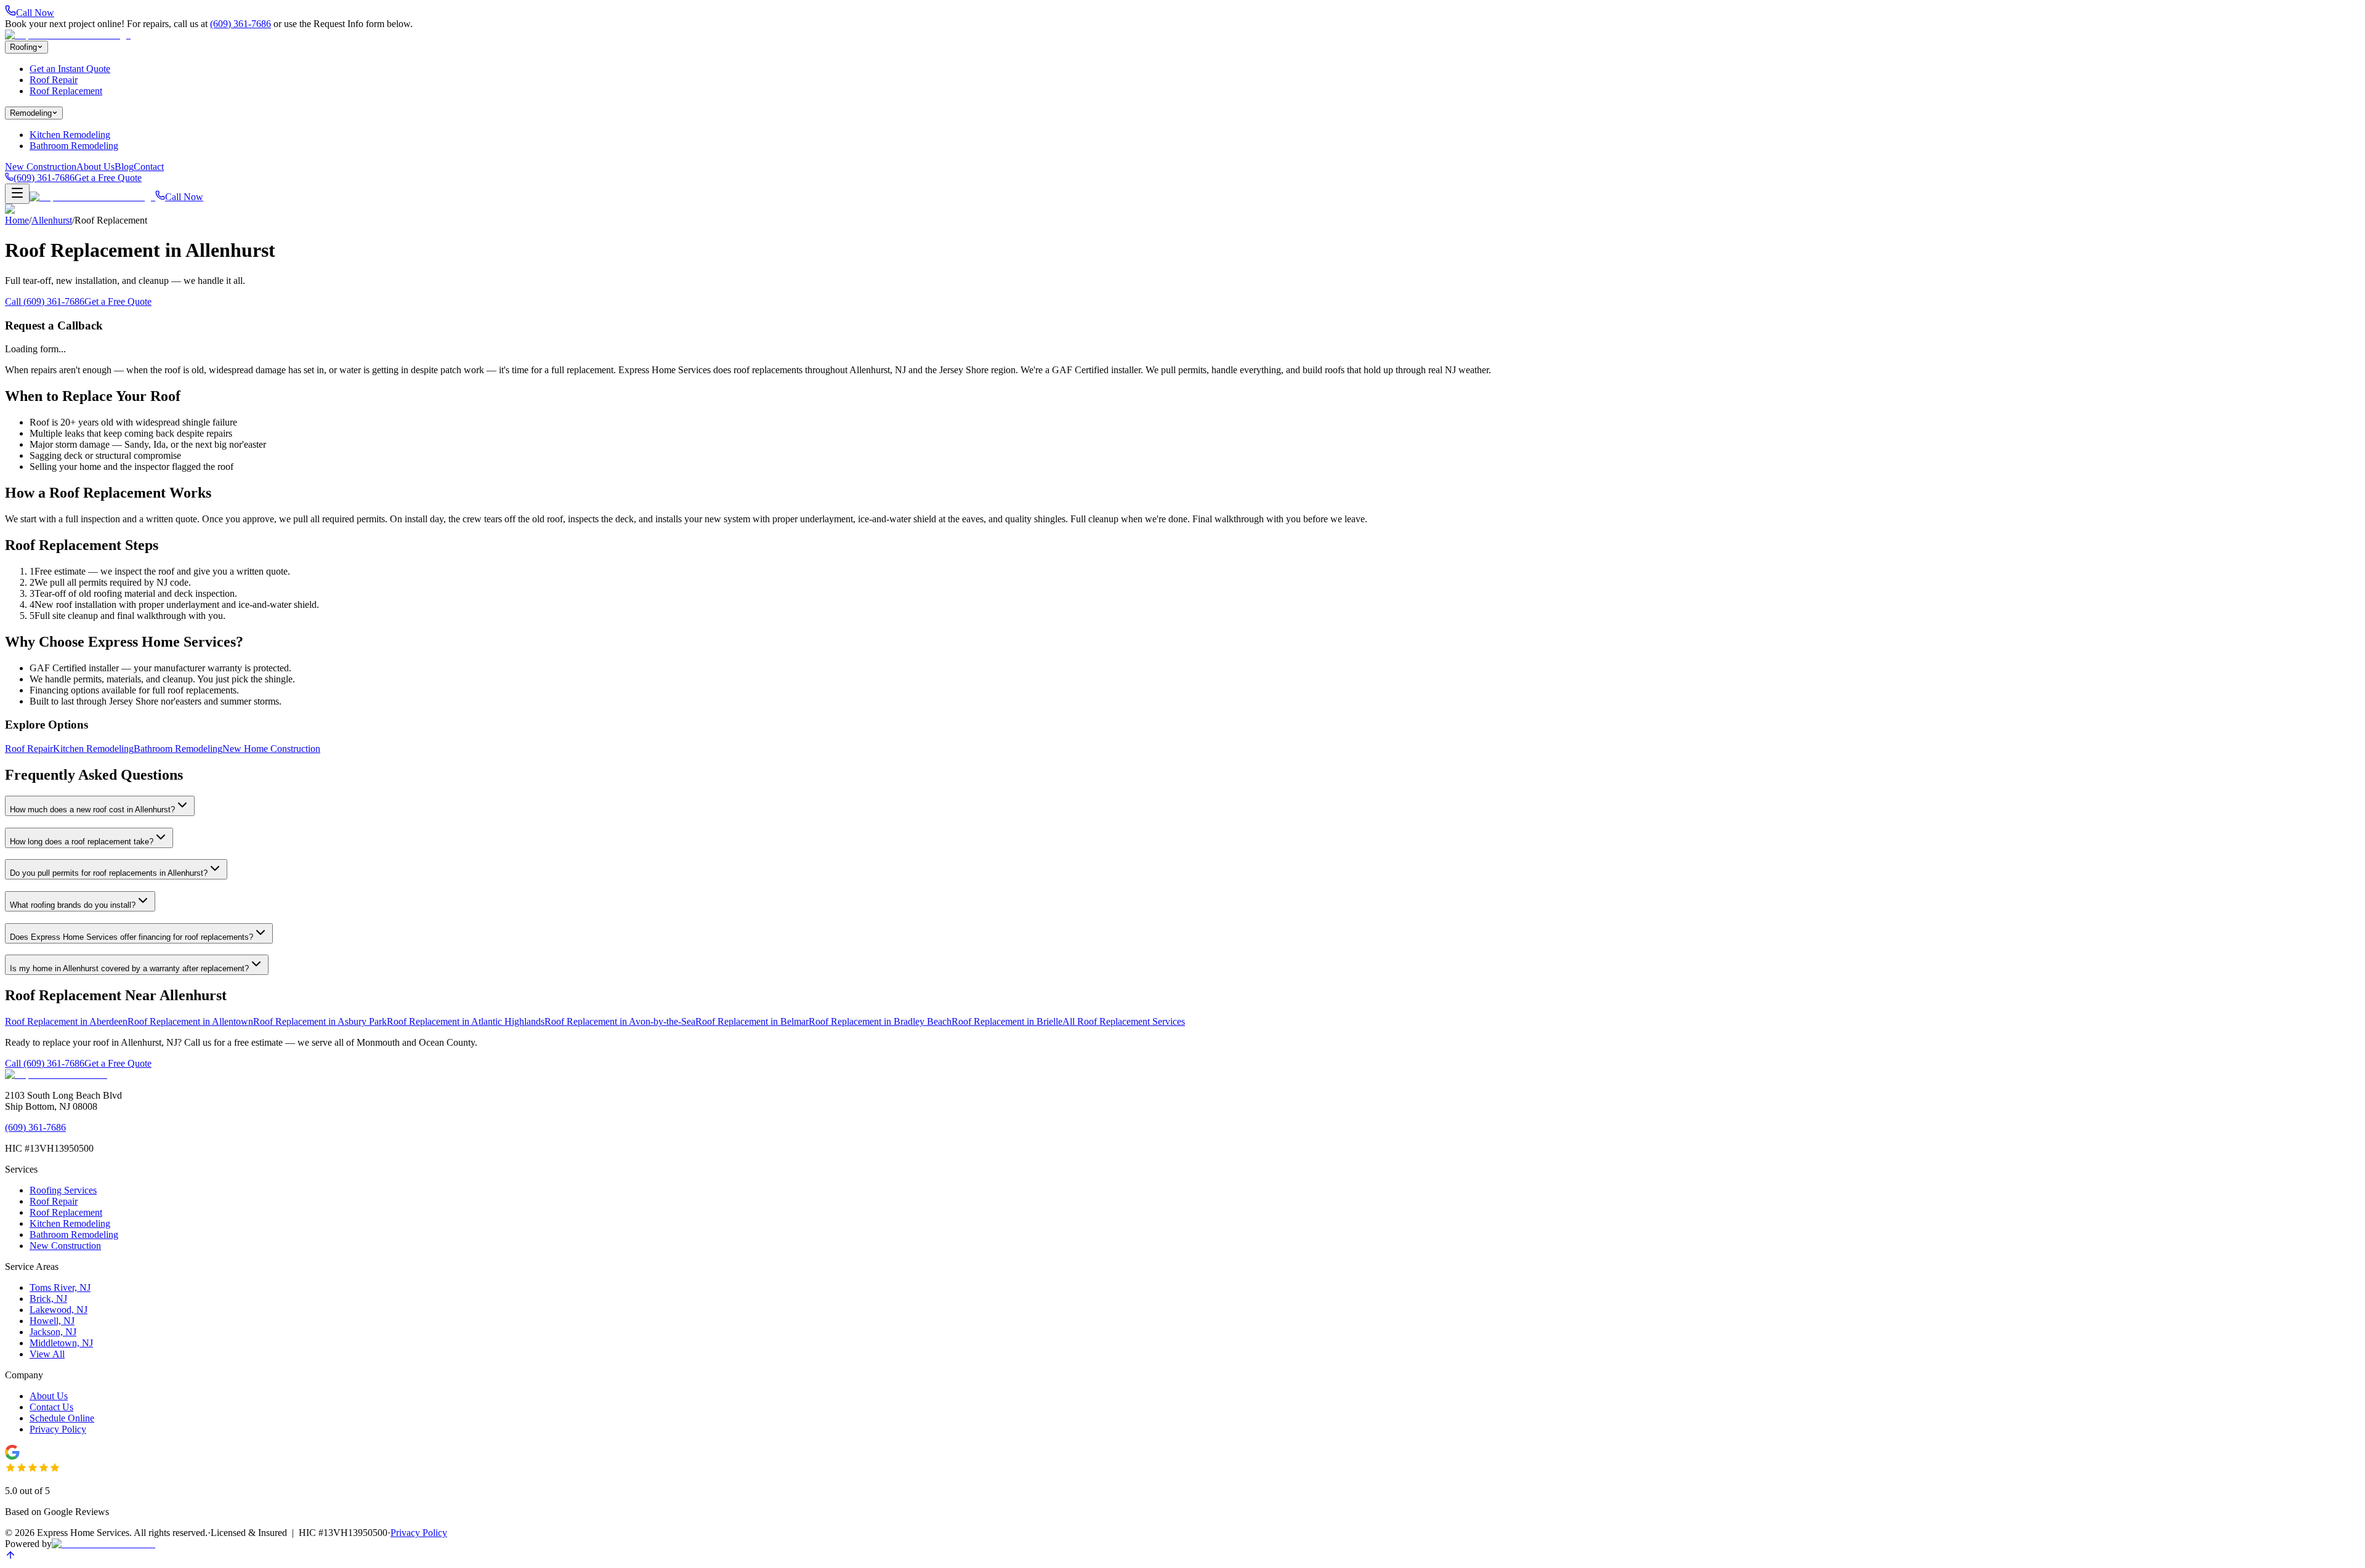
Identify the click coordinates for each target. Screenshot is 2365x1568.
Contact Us (51, 1407)
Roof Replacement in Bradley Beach (880, 1021)
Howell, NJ (52, 1321)
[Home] (68, 35)
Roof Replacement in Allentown (190, 1021)
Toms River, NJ (60, 1287)
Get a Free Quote (108, 178)
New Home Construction (271, 749)
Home (17, 220)
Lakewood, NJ (59, 1310)
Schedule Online (62, 1418)
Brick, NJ (48, 1299)
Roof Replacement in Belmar (752, 1021)
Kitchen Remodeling (70, 135)
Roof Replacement (66, 91)
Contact (149, 167)
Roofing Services (63, 1190)
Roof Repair (54, 80)
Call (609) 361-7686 (45, 301)
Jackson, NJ (53, 1332)
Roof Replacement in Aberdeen (66, 1021)
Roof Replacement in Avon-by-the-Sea (620, 1021)
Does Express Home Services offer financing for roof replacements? (131, 937)
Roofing (23, 47)
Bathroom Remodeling (74, 146)
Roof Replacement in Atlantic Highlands (466, 1021)
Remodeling (31, 113)
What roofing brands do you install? (73, 905)
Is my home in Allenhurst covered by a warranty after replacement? (129, 968)
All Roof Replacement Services (1124, 1021)
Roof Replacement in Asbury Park (320, 1021)
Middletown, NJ (61, 1343)
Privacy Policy (58, 1429)
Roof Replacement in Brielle (1007, 1021)
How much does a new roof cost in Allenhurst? (92, 810)
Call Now (184, 197)
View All (47, 1354)
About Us (95, 167)
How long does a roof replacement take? (82, 842)
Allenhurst (52, 220)
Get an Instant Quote (70, 69)
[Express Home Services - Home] (56, 1074)
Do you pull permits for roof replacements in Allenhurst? (109, 873)
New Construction (41, 167)
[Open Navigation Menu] (17, 194)
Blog (124, 167)
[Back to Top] (10, 1557)
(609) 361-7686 (241, 24)
